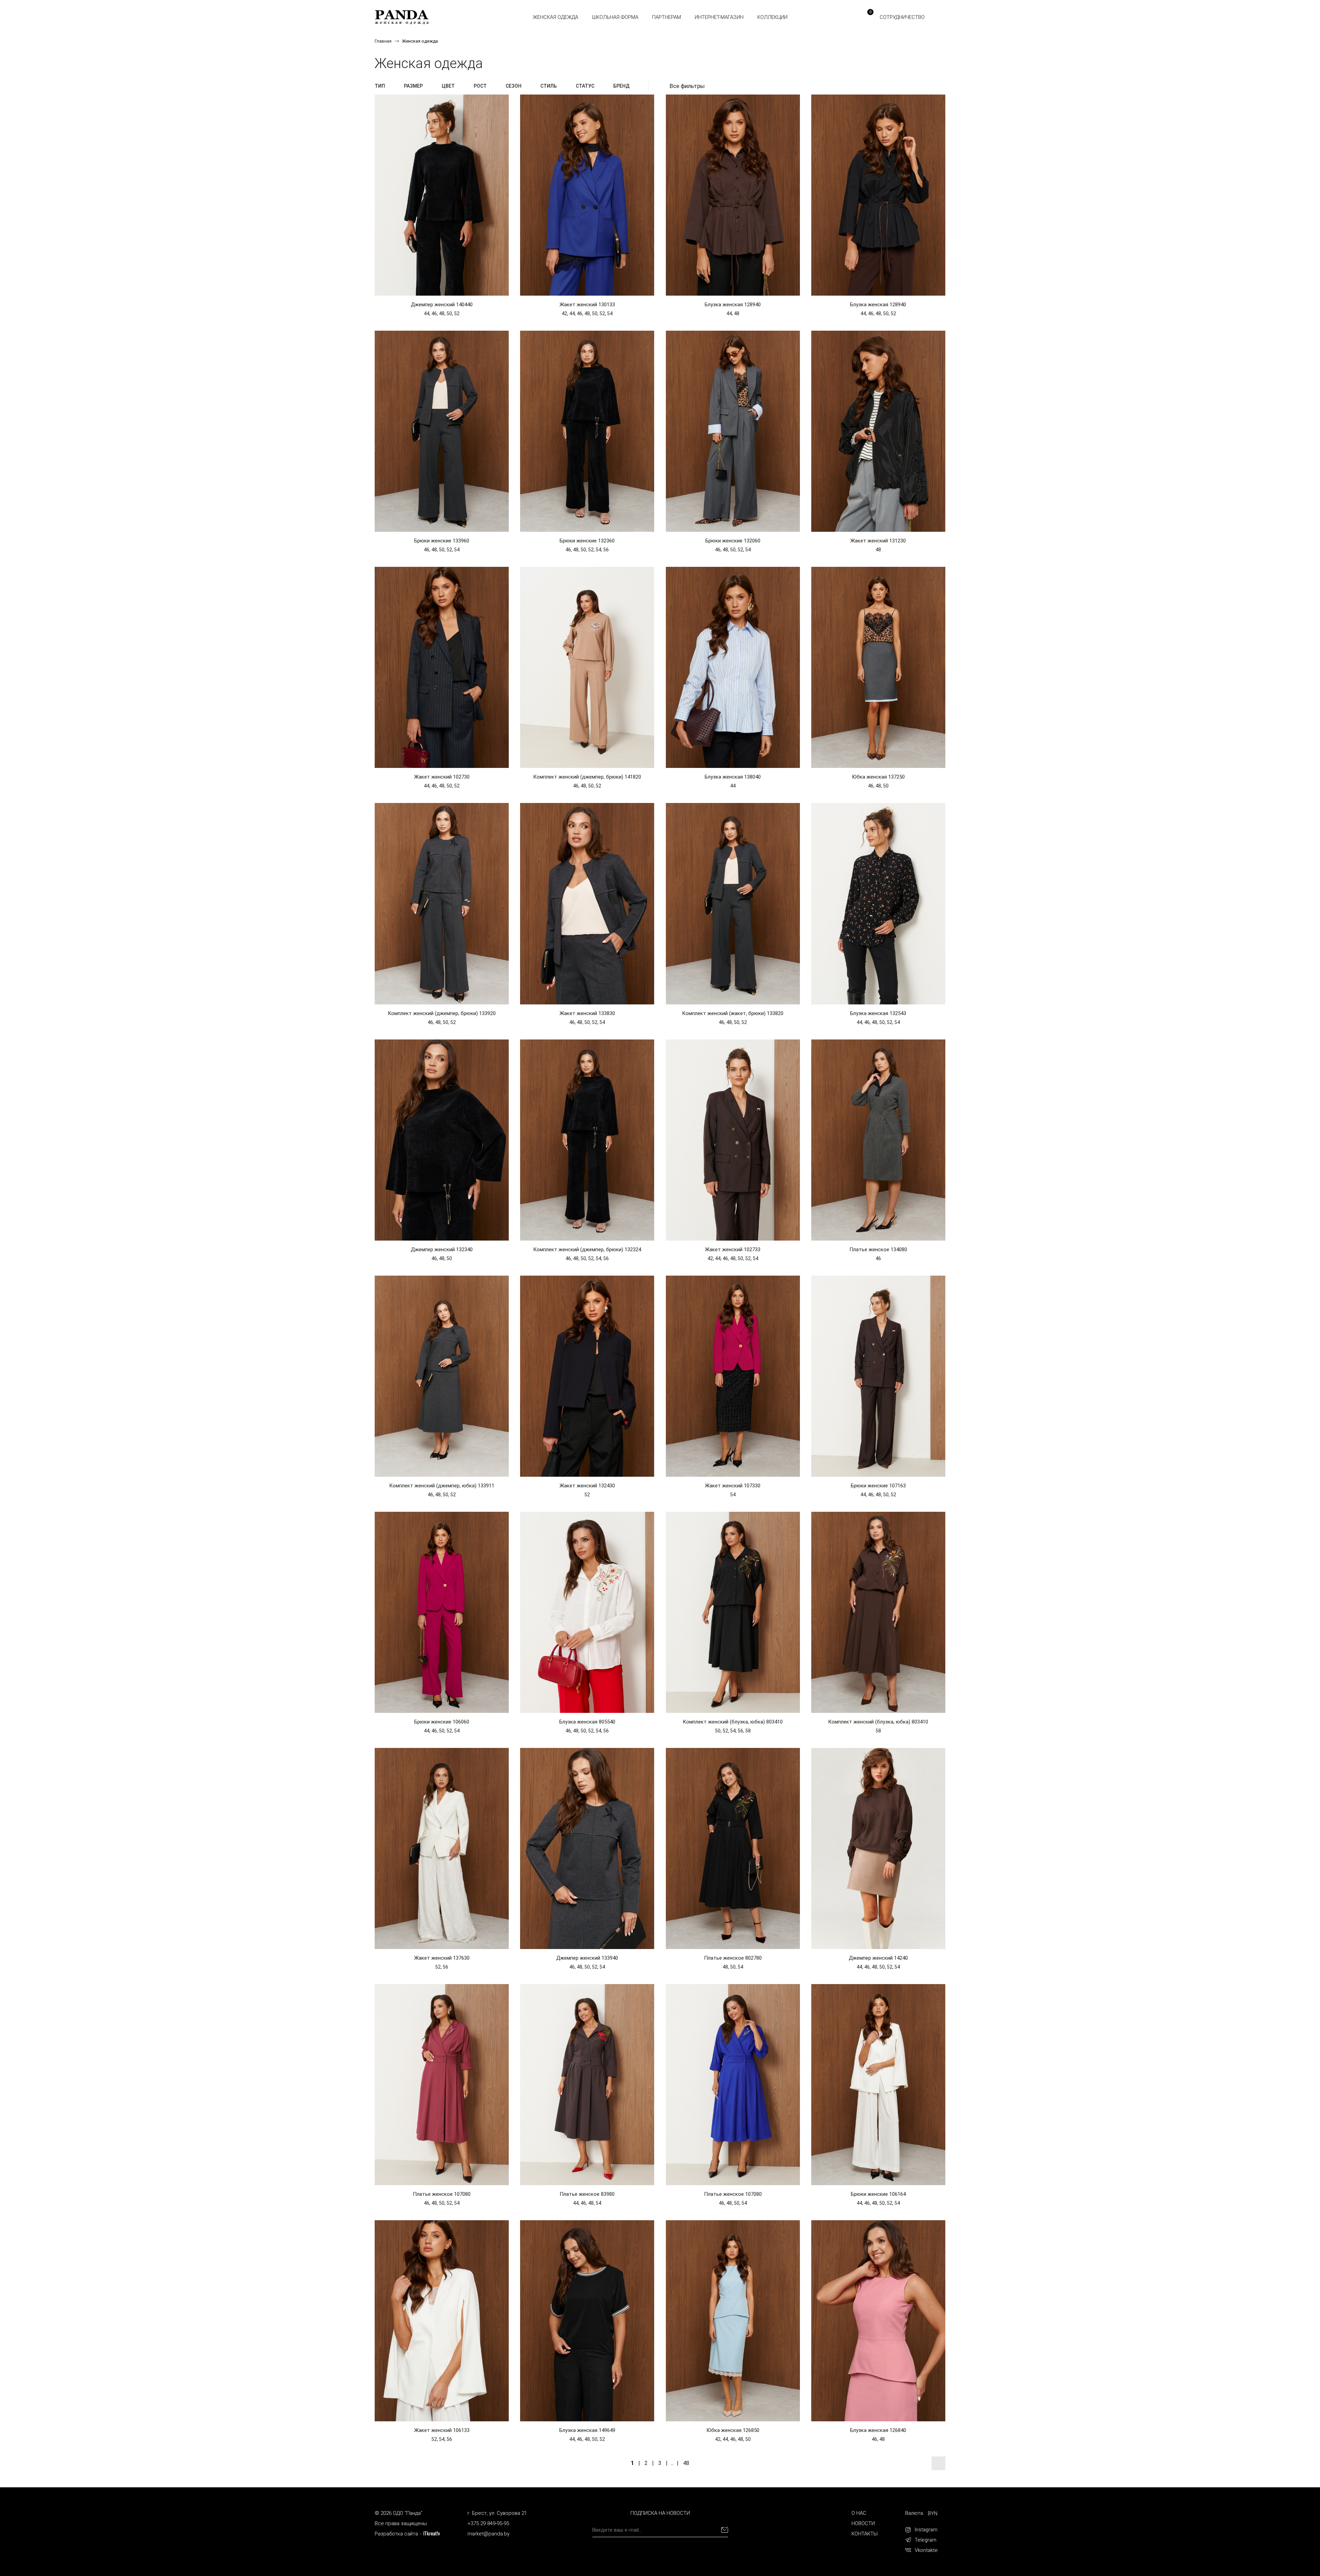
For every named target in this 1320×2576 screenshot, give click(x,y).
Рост (480, 86)
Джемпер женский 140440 (442, 305)
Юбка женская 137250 (878, 777)
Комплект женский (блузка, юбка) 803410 (733, 1722)
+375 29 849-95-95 (488, 2523)
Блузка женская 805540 (587, 1722)
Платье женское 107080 (442, 2194)
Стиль (549, 86)
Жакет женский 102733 (733, 1250)
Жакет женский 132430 (587, 1486)
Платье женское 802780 (733, 1958)
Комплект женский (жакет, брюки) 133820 (733, 1013)
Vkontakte (926, 2550)
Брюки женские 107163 (878, 1486)
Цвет (448, 86)
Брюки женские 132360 (587, 541)
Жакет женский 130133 (587, 305)
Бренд (621, 86)
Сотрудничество (902, 17)
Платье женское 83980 (587, 2194)
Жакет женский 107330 (733, 1486)
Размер (413, 86)
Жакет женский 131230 (878, 541)
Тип (380, 86)
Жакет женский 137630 (442, 1958)
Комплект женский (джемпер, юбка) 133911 (442, 1486)
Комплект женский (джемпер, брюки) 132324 (587, 1250)
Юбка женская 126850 (733, 2430)
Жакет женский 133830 (587, 1013)
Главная (383, 41)
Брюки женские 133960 (442, 541)
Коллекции (772, 17)
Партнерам (667, 17)
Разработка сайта (396, 2534)
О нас (859, 2513)
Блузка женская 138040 (733, 777)
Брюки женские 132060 (733, 541)
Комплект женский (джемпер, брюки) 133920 (442, 1013)
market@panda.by (488, 2534)
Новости (863, 2523)
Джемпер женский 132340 (442, 1250)
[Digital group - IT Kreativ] (432, 2534)
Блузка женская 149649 (587, 2430)
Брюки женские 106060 (442, 1722)
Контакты (865, 2534)
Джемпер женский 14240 (878, 1958)
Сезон (514, 86)
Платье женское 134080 (878, 1250)
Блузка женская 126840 (878, 2430)
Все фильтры (687, 86)
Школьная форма (615, 17)
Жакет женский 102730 (442, 777)
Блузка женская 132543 (878, 1013)
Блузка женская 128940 (733, 305)
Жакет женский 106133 (442, 2430)
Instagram (926, 2530)
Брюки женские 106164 (878, 2194)
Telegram (926, 2540)
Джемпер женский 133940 (587, 1958)
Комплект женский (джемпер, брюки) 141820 (587, 777)
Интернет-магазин (719, 17)
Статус (585, 86)
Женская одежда (555, 17)
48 (686, 2463)
